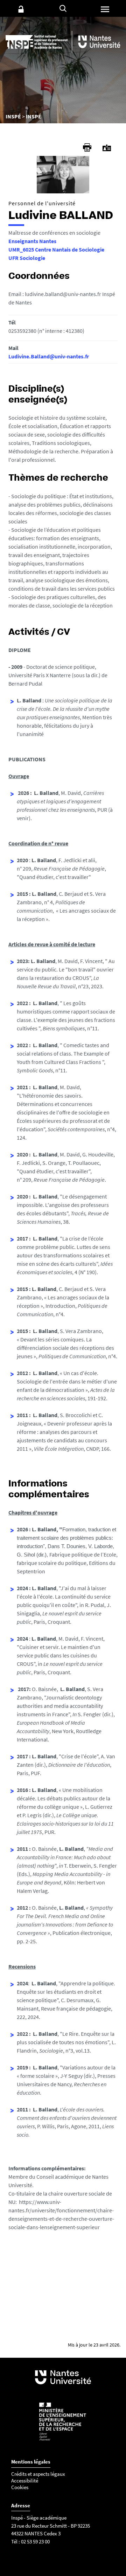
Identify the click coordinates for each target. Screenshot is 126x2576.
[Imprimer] (87, 147)
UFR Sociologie (27, 258)
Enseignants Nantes (32, 241)
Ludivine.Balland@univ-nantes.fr (49, 356)
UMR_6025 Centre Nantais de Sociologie (56, 249)
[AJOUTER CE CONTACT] (107, 148)
